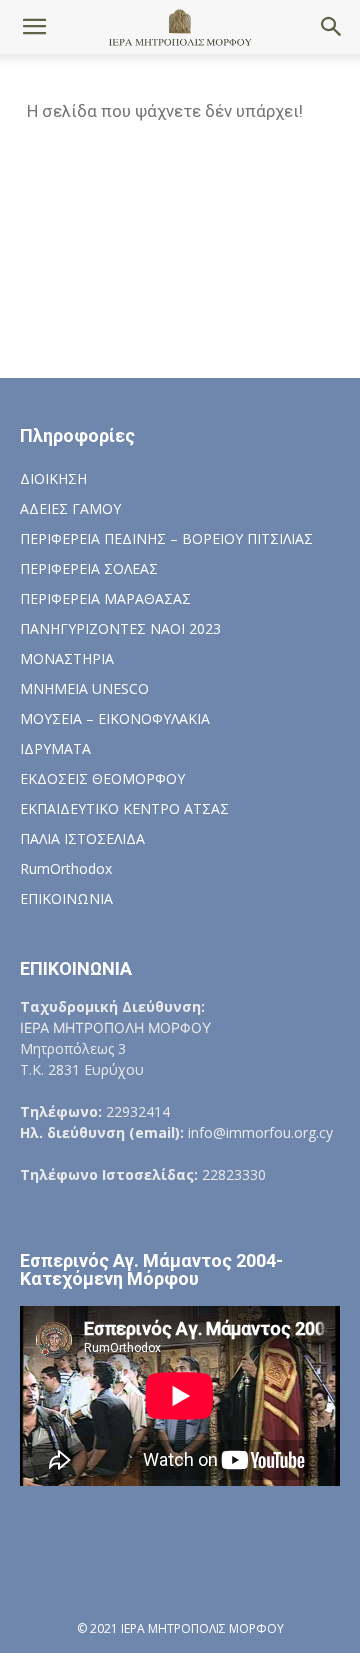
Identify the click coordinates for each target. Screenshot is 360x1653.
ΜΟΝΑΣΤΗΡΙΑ (67, 658)
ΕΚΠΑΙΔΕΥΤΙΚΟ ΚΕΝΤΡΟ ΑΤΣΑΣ (124, 808)
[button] (34, 27)
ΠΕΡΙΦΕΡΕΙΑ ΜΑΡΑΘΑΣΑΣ (105, 598)
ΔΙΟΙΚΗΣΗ (53, 478)
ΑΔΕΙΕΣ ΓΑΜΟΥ (70, 508)
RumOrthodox (66, 868)
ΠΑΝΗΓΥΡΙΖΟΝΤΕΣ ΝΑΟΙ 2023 (120, 628)
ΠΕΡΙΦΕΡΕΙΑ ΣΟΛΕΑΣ (89, 568)
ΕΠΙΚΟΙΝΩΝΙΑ (66, 898)
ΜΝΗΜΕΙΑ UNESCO (84, 688)
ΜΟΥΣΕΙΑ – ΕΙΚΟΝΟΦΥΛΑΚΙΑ (115, 718)
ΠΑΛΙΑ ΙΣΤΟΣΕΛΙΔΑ (82, 838)
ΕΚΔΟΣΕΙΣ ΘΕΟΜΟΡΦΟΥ (102, 778)
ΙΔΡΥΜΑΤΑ (55, 748)
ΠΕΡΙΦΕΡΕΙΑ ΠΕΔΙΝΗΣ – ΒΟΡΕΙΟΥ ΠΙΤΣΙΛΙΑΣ (166, 538)
